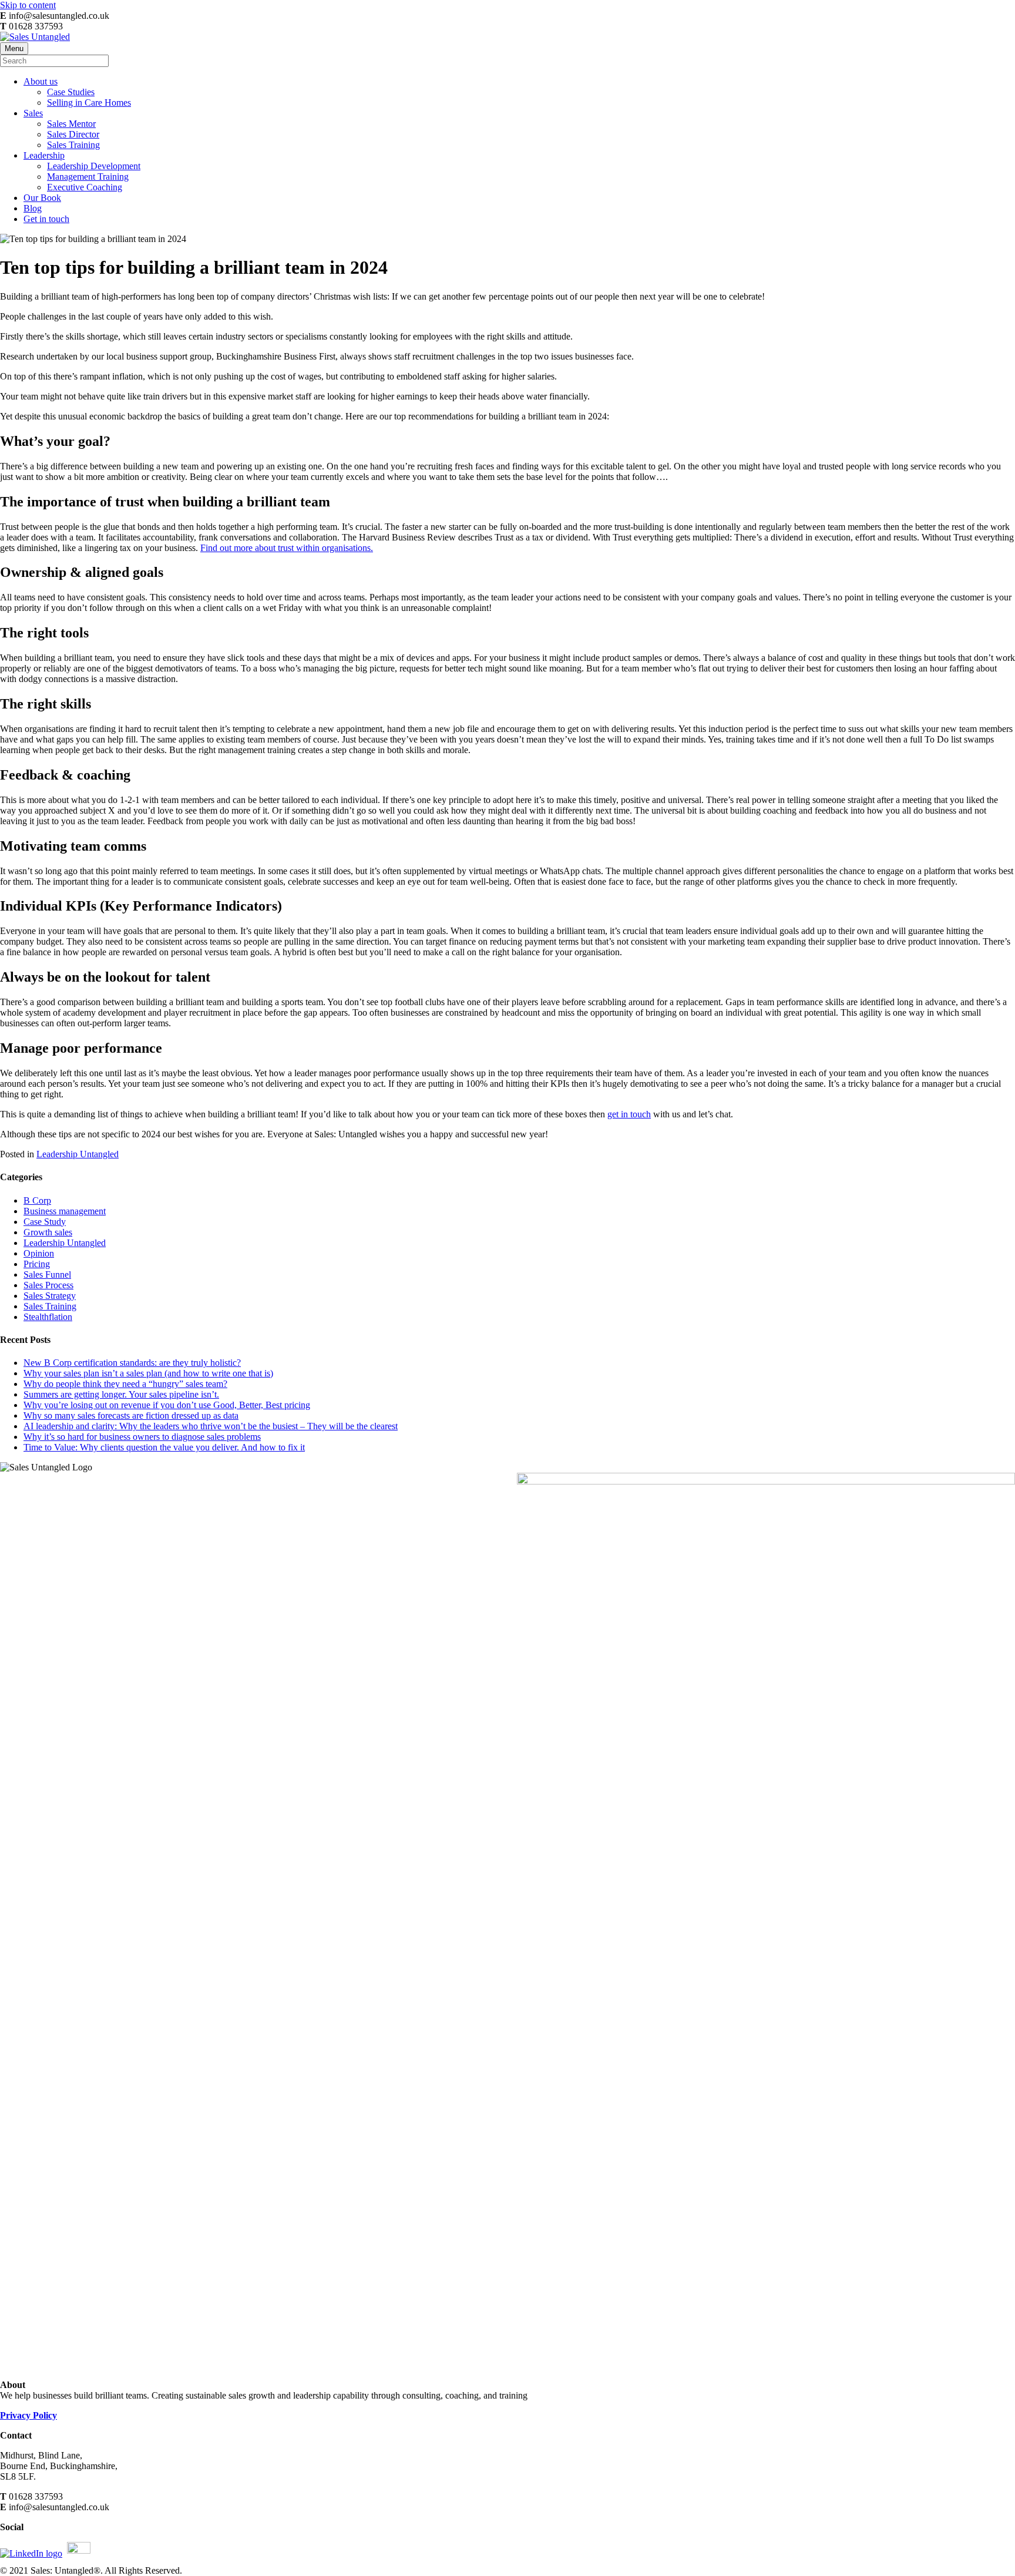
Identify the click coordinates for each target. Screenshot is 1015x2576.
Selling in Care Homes (89, 103)
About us (41, 81)
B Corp (37, 1200)
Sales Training (73, 145)
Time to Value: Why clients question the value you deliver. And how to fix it (164, 1447)
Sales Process (48, 1285)
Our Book (42, 198)
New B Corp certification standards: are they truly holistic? (132, 1363)
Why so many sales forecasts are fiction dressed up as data (131, 1415)
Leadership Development (94, 166)
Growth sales (48, 1232)
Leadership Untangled (78, 1154)
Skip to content (28, 5)
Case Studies (71, 92)
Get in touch (46, 219)
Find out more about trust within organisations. (287, 548)
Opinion (39, 1253)
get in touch (629, 1114)
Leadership (44, 155)
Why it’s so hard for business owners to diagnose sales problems (142, 1437)
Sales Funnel (47, 1274)
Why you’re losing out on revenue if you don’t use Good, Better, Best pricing (167, 1405)
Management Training (88, 177)
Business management (65, 1211)
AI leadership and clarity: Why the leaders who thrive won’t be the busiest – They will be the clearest (211, 1426)
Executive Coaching (85, 187)
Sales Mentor (71, 124)
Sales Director (73, 134)
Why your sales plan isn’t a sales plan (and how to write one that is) (148, 1373)
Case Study (45, 1222)
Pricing (37, 1264)
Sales (33, 113)
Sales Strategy (50, 1296)
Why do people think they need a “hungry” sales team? (125, 1384)
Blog (33, 208)
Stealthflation (48, 1317)
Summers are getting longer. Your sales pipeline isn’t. (121, 1394)
